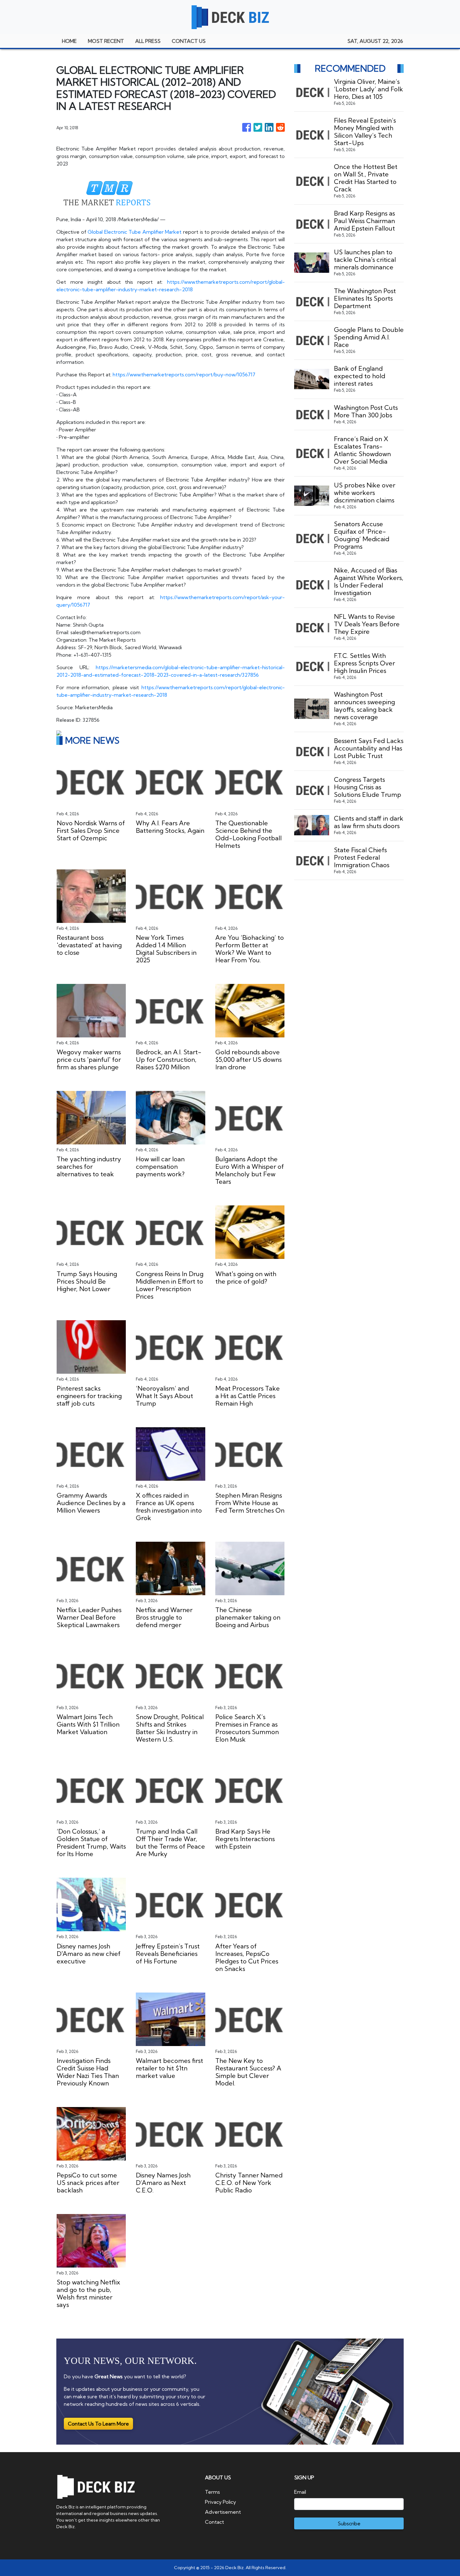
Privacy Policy (220, 2502)
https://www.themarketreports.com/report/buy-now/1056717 (184, 374)
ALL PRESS (148, 41)
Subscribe (349, 2523)
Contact (215, 2522)
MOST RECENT (106, 41)
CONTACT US (189, 41)
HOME (69, 41)
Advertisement (223, 2512)
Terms (212, 2492)
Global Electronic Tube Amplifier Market (135, 232)
